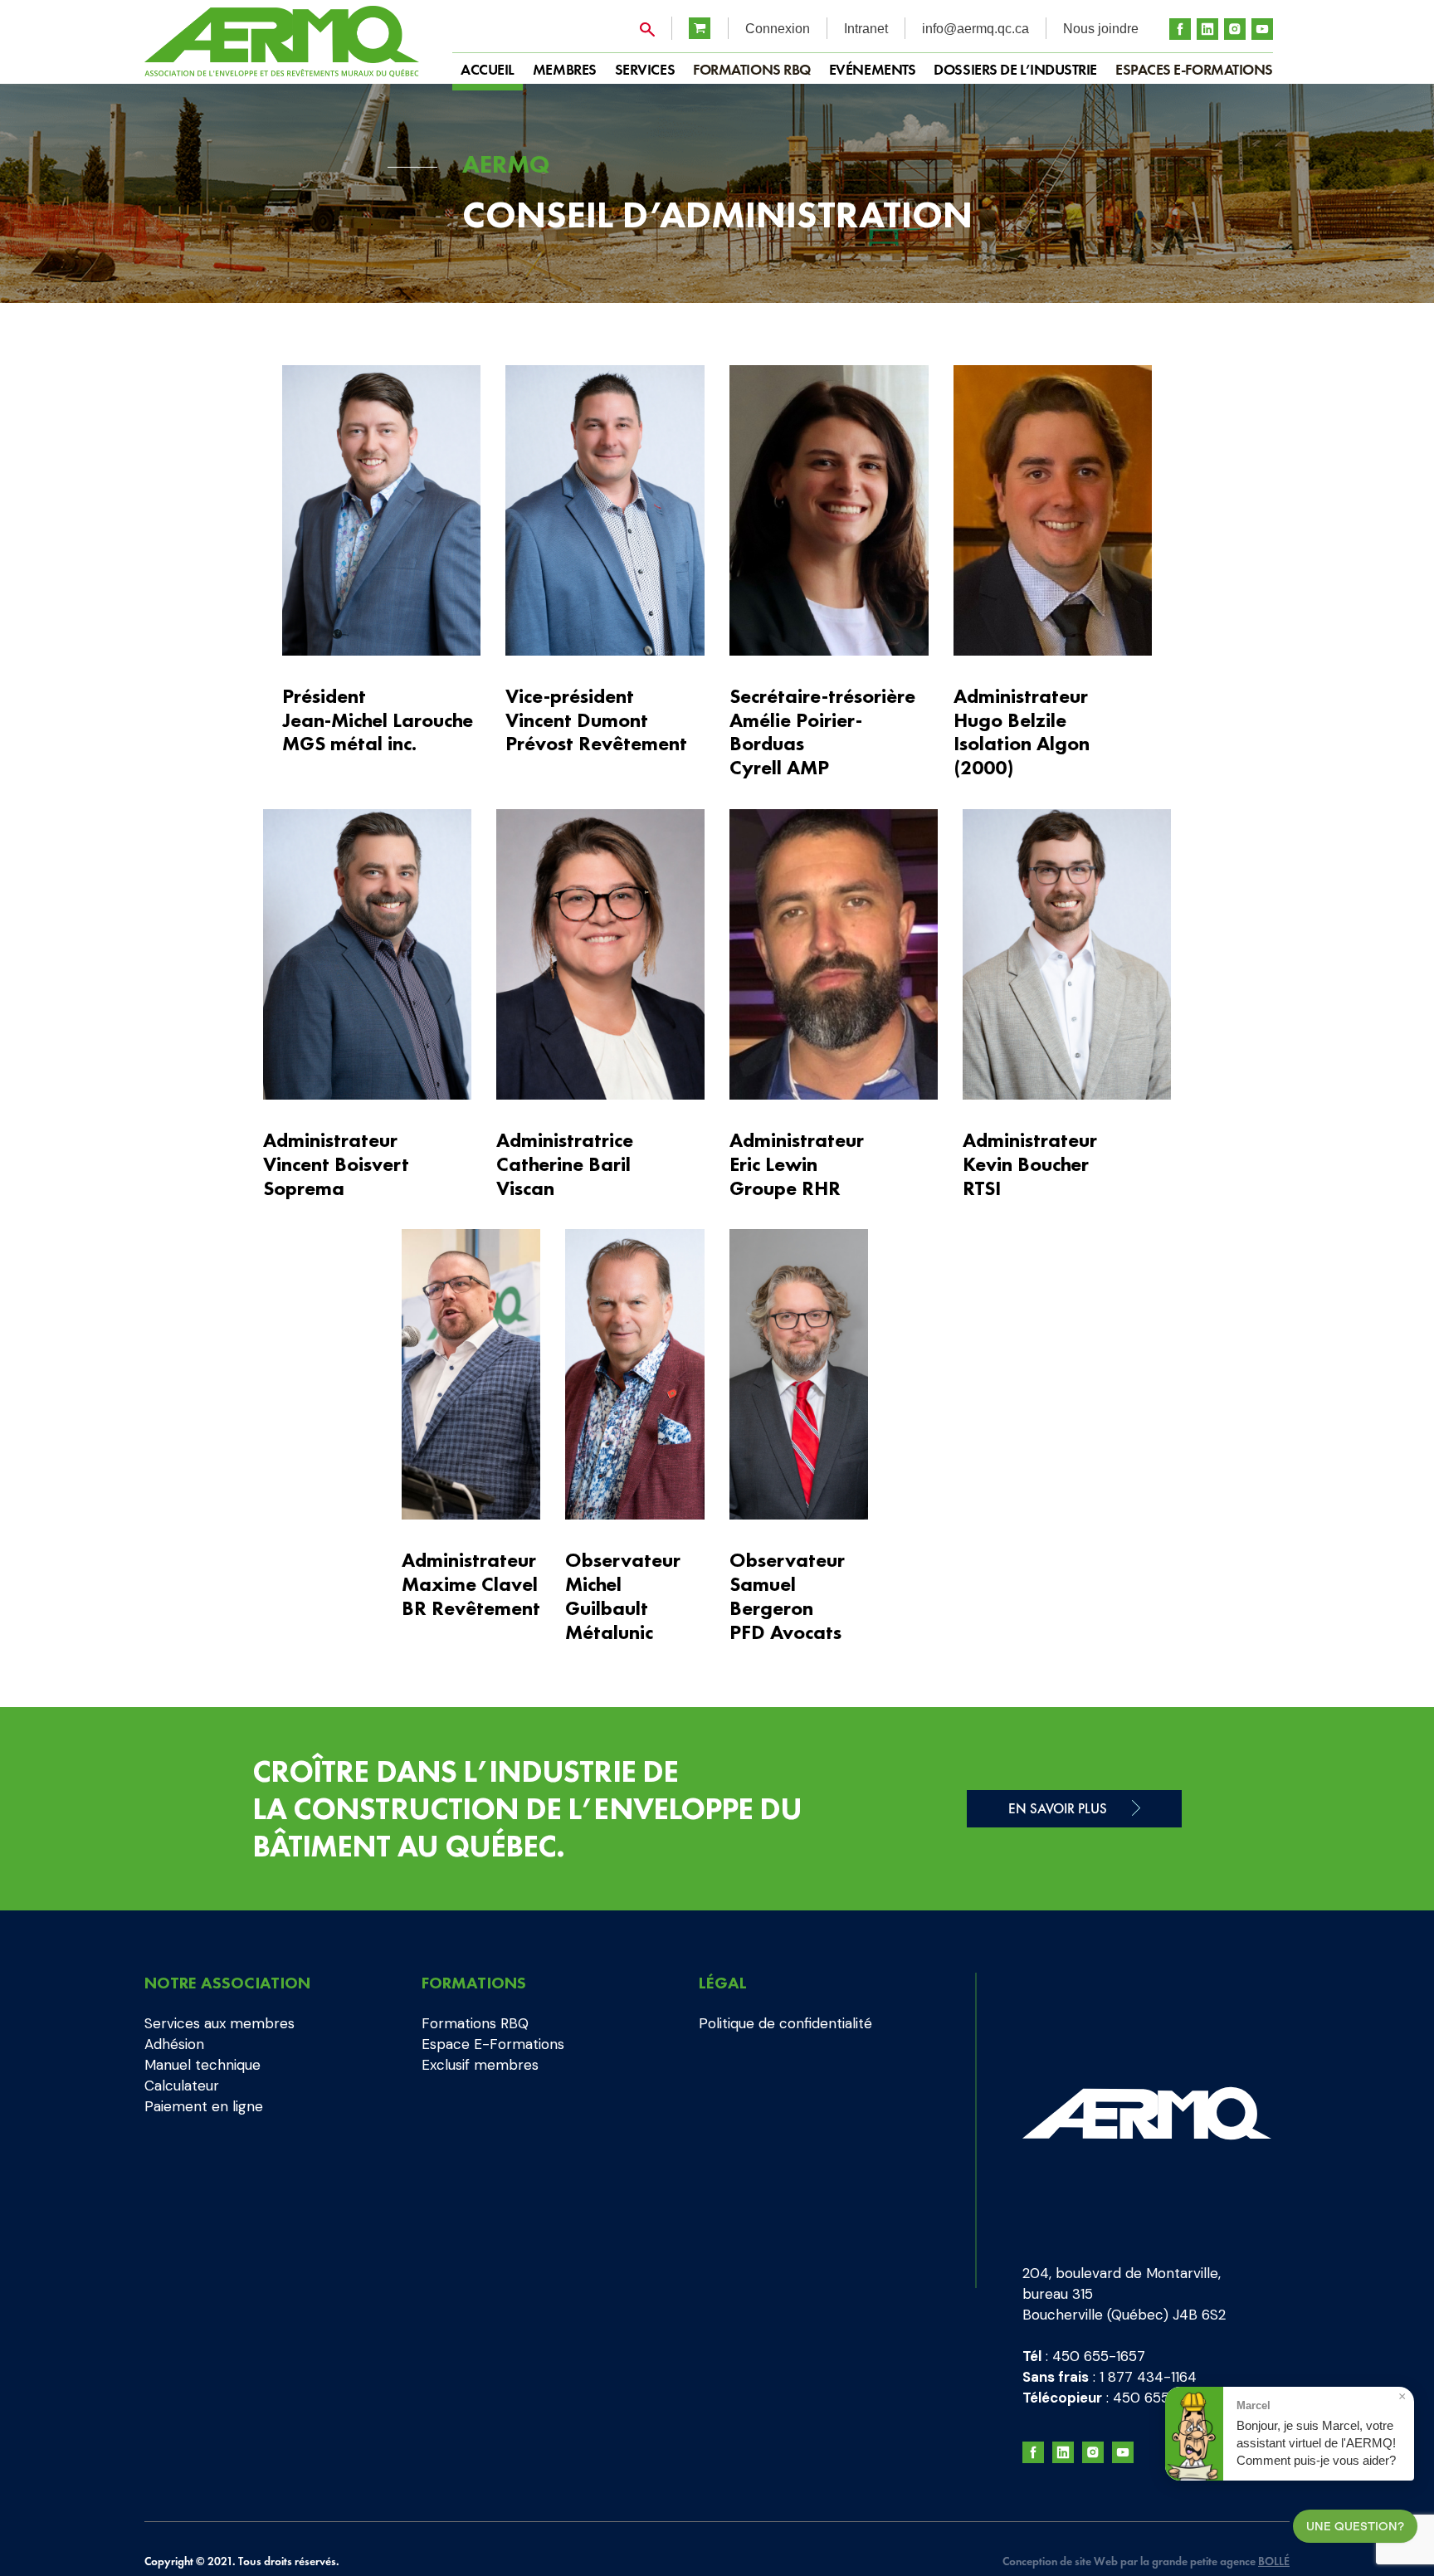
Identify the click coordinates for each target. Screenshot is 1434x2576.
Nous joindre (1101, 29)
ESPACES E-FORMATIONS (1194, 69)
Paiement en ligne (204, 2106)
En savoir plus (1058, 1808)
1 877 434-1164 (1148, 2377)
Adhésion (174, 2044)
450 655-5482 (1161, 2398)
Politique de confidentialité (785, 2023)
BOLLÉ (1274, 2561)
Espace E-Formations (493, 2044)
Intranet (866, 29)
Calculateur (182, 2086)
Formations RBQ (752, 69)
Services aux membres (219, 2023)
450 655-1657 (1099, 2356)
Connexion (778, 29)
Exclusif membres (480, 2065)
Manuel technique (202, 2065)
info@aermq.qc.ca (976, 29)
